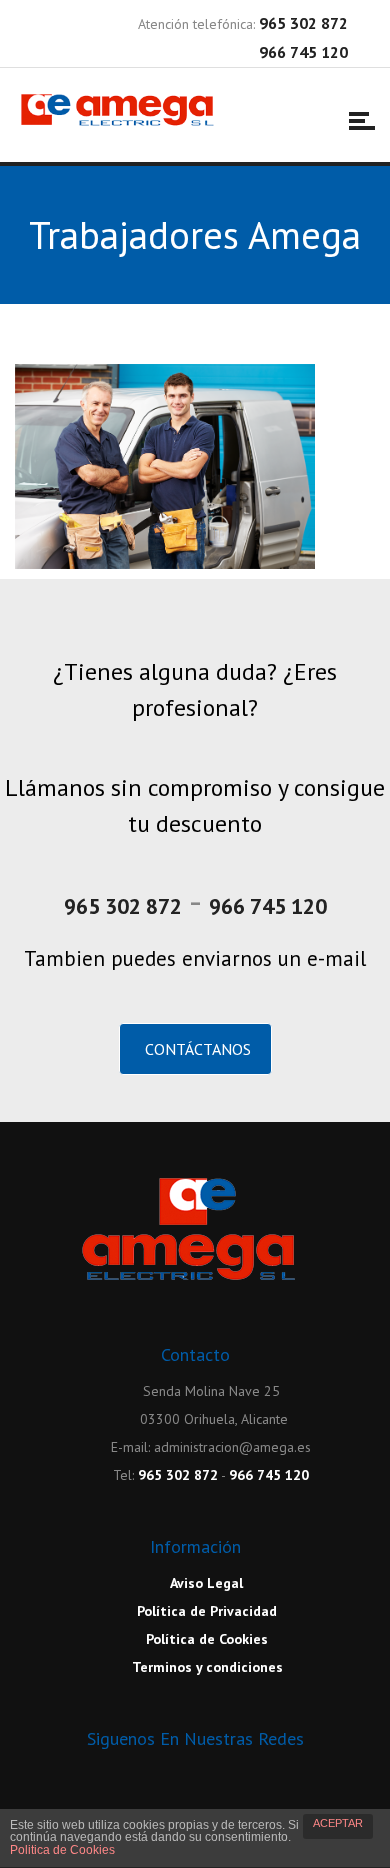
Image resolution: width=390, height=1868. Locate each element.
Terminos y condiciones (206, 1667)
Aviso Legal (205, 1583)
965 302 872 (123, 906)
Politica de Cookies (62, 1850)
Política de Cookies (205, 1639)
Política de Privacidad (205, 1611)
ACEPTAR (338, 1823)
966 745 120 (268, 906)
